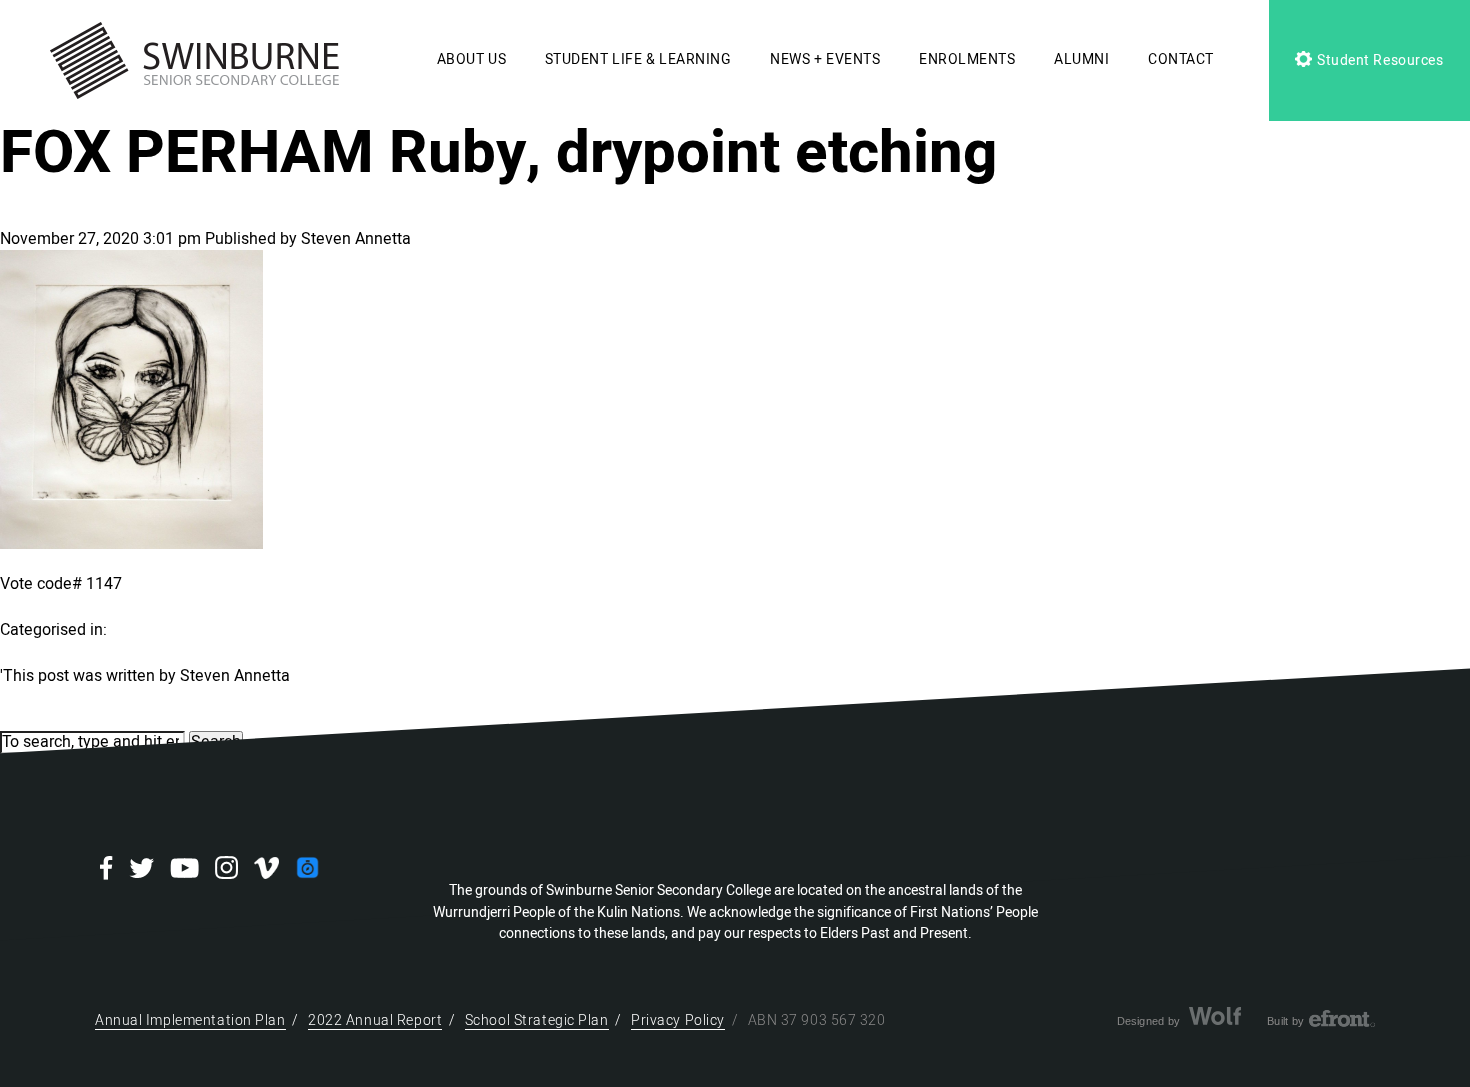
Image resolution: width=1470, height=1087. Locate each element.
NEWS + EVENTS (825, 59)
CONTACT (1181, 59)
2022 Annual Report (375, 1020)
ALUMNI (1081, 59)
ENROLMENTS (967, 59)
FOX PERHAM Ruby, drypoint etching (498, 153)
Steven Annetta (356, 239)
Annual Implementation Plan (190, 1020)
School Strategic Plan (537, 1020)
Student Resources (1378, 60)
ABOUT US (471, 59)
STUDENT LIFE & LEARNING (638, 59)
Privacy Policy (678, 1020)
